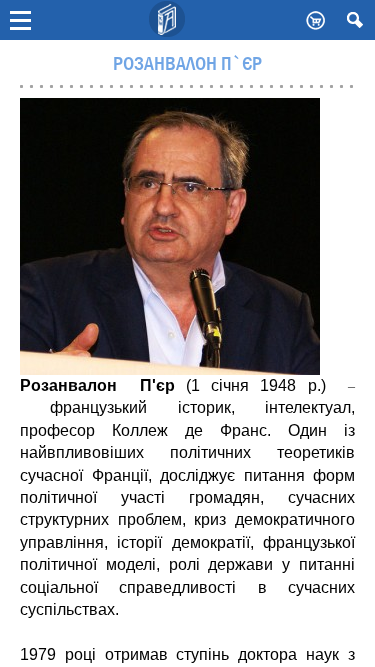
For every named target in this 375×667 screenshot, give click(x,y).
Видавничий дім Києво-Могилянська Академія (168, 20)
